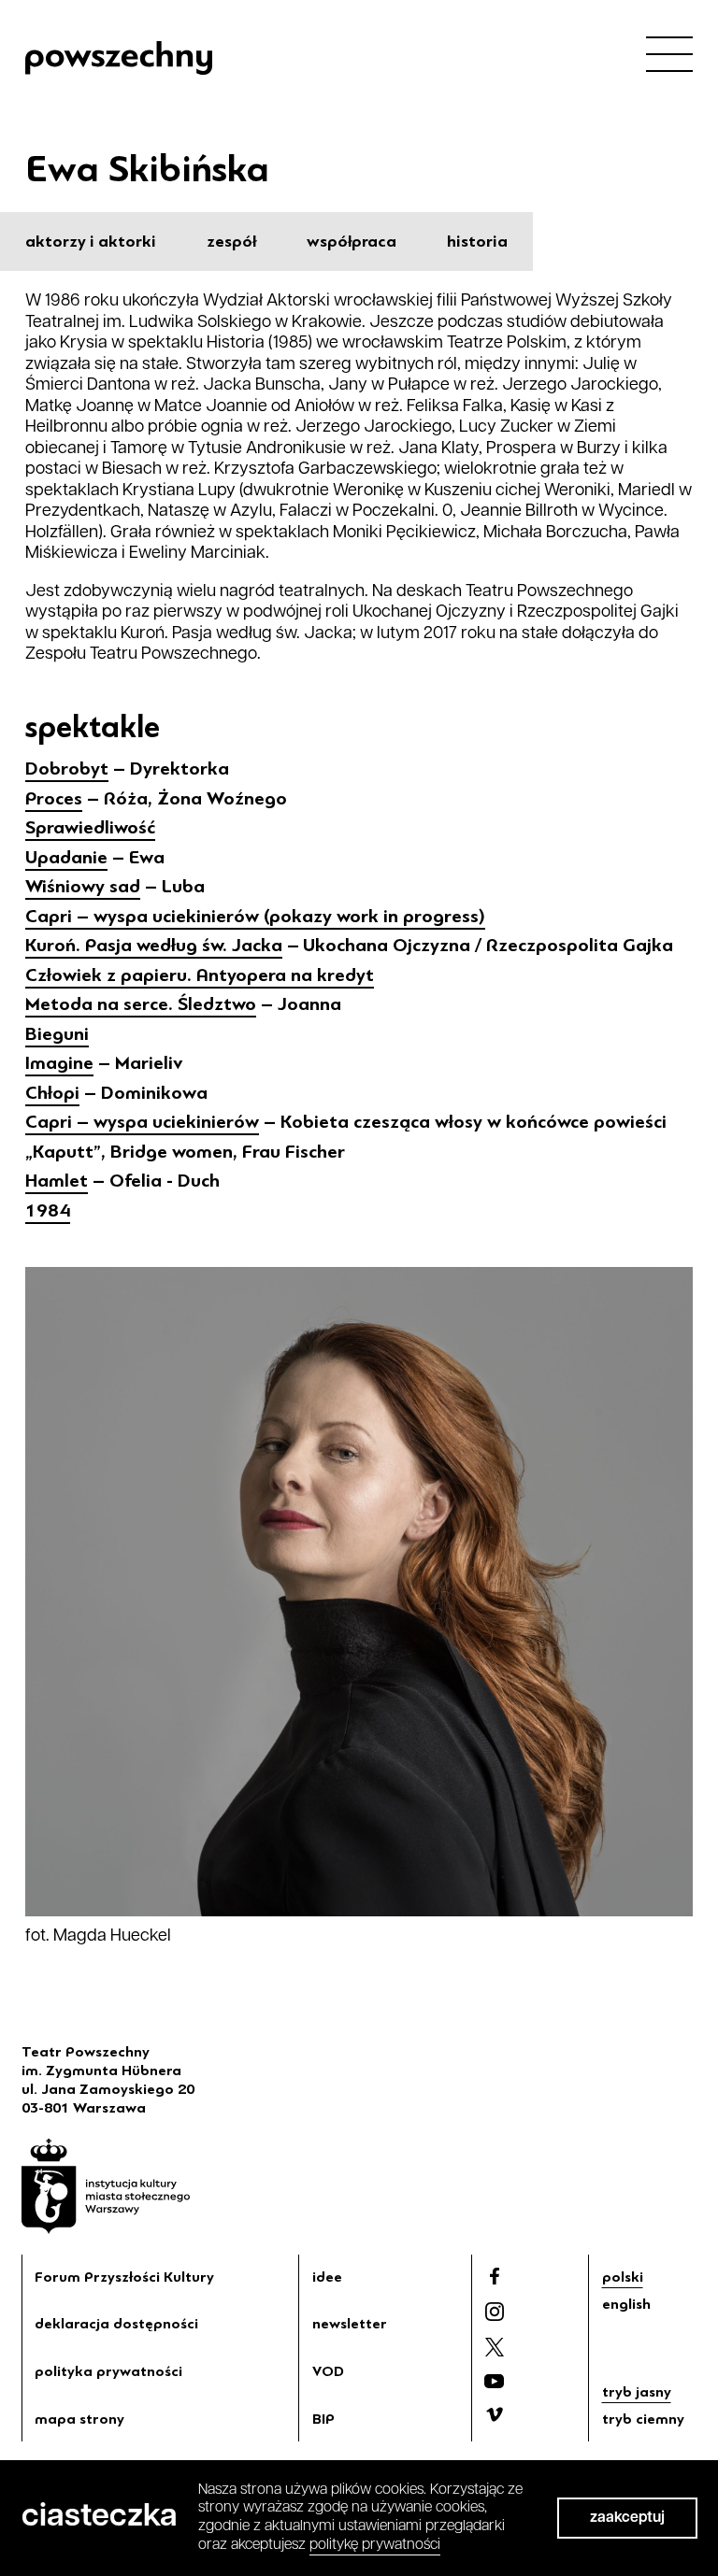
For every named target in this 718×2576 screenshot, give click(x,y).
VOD (328, 2371)
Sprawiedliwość (90, 827)
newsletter (350, 2324)
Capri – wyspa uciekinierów (142, 1122)
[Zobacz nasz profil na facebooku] (495, 2277)
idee (327, 2277)
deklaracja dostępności (116, 2324)
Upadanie (66, 857)
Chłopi (52, 1093)
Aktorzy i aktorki (91, 241)
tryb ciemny (643, 2419)
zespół (231, 241)
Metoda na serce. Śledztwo (141, 1004)
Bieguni (57, 1034)
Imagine (59, 1063)
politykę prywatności (375, 2545)
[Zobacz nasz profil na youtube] (494, 2381)
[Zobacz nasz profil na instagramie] (495, 2312)
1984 (48, 1210)
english (626, 2304)
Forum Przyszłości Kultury (124, 2277)
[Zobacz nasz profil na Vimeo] (495, 2414)
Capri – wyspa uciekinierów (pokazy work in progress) (255, 916)
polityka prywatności (108, 2371)
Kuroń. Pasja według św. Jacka (154, 945)
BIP (323, 2419)
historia (477, 241)
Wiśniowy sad (83, 886)
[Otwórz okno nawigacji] (669, 53)
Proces (54, 798)
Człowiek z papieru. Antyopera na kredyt (200, 975)
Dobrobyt (67, 769)
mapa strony (79, 2419)
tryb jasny (637, 2392)
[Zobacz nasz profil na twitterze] (495, 2347)
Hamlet (57, 1181)
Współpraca (352, 241)
